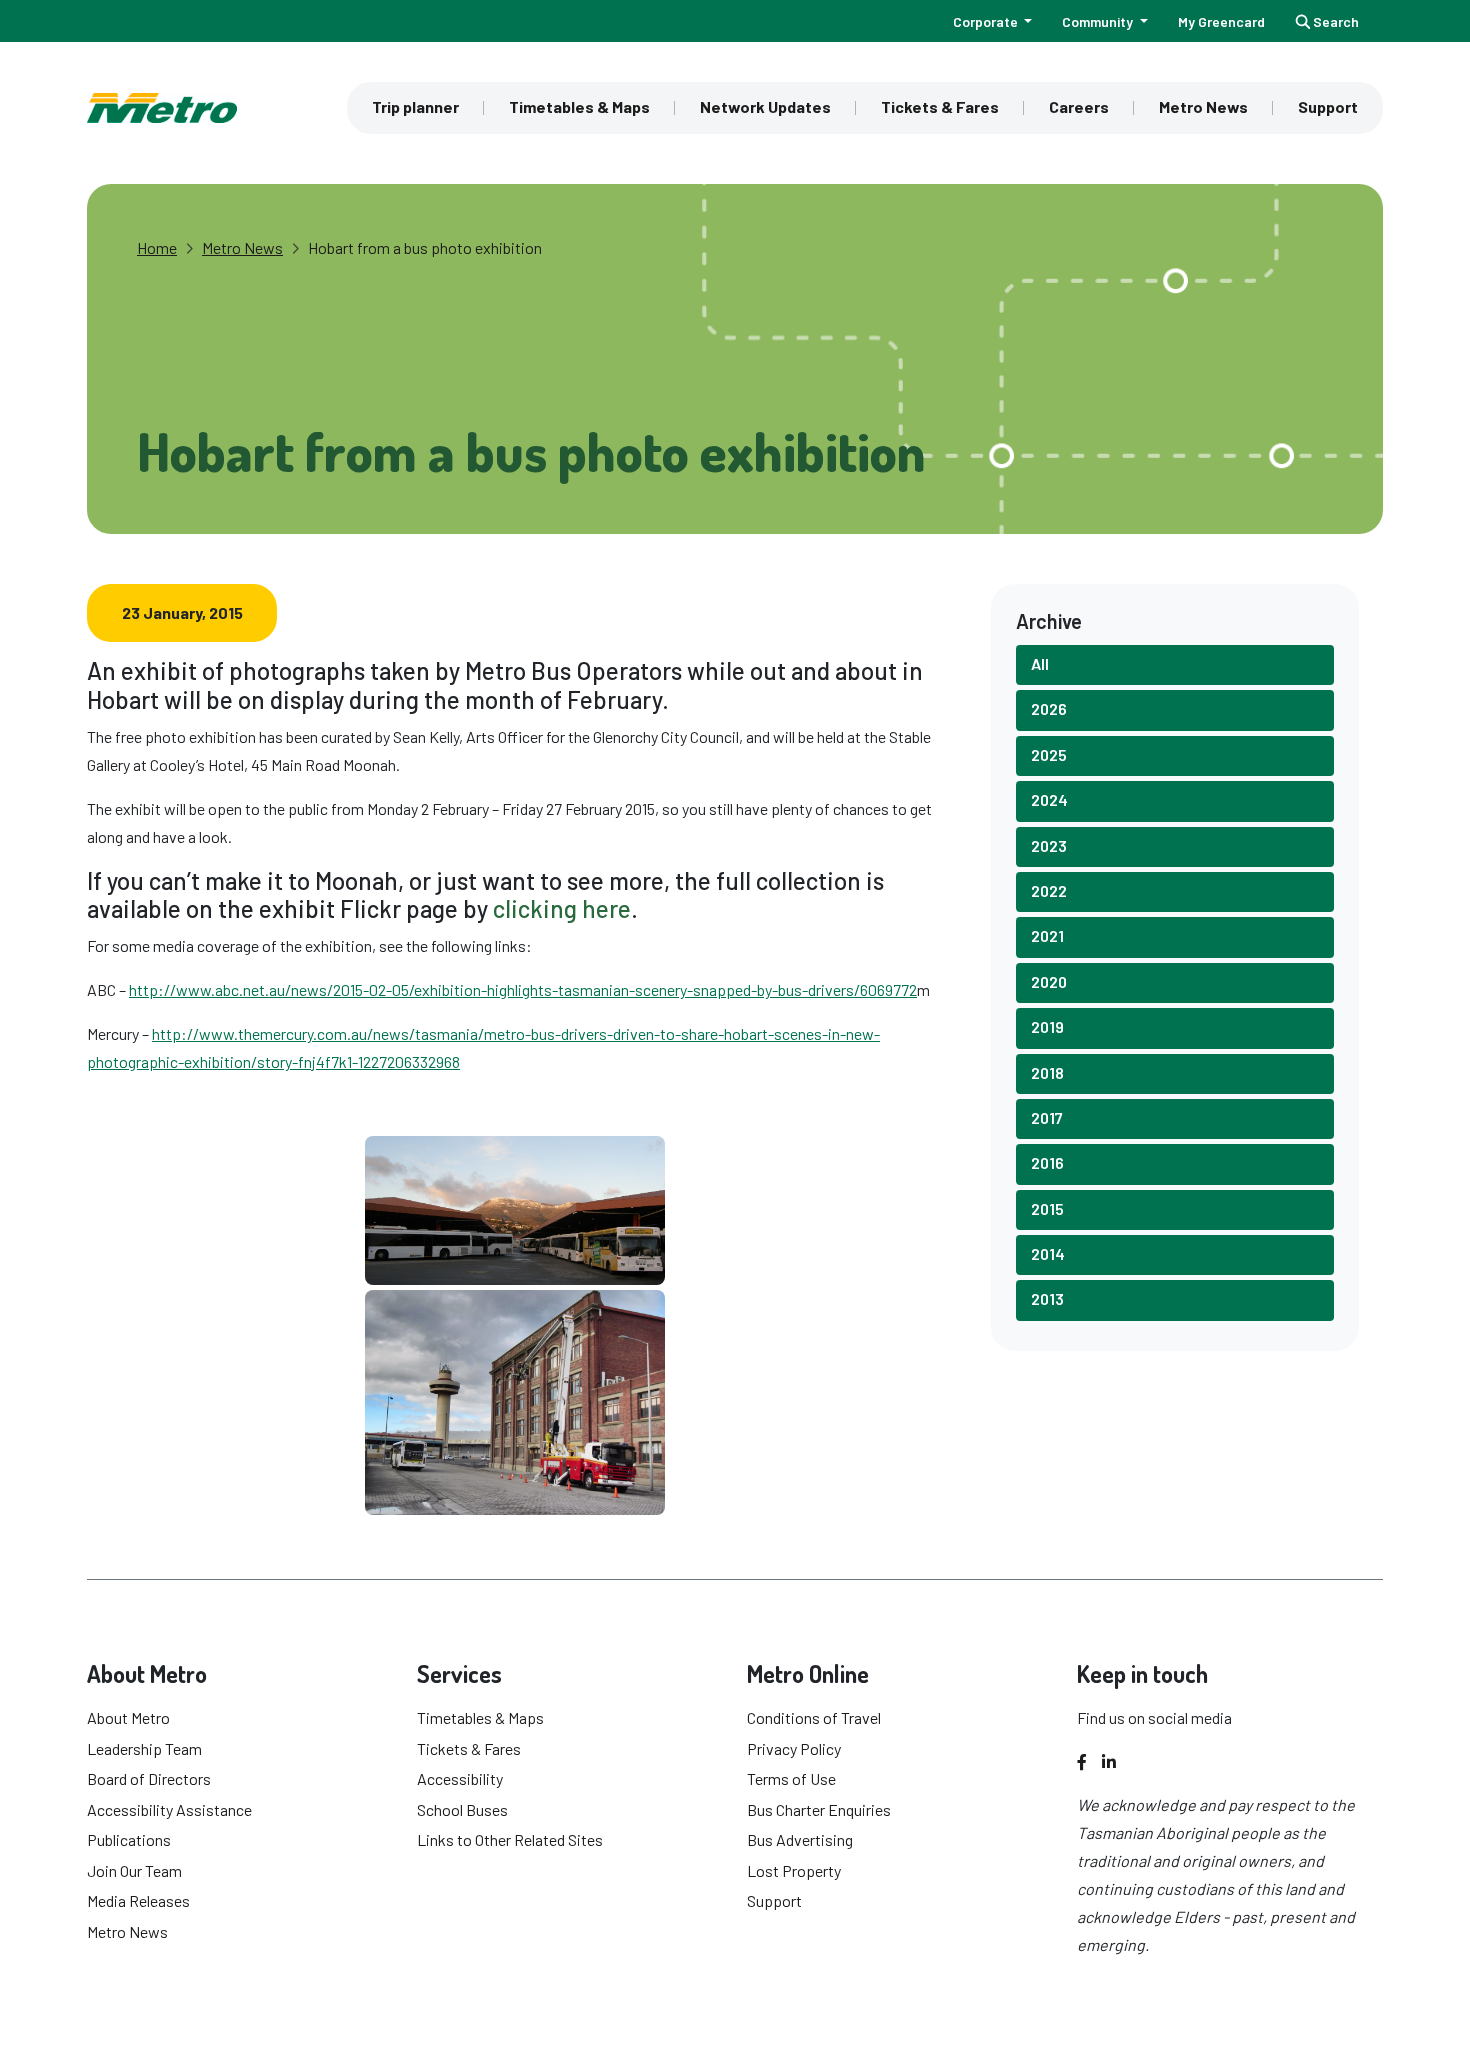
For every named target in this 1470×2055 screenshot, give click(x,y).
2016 (1047, 1162)
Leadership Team (144, 1748)
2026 (1049, 708)
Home (157, 247)
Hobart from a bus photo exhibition (425, 247)
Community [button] (1099, 21)
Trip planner (415, 106)
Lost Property (794, 1870)
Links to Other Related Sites (510, 1839)
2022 (1049, 890)
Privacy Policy (794, 1748)
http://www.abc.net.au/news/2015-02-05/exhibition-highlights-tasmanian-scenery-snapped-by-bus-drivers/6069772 (523, 989)
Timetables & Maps (579, 106)
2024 (1049, 799)
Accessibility (460, 1778)
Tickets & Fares (940, 106)
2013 (1047, 1298)
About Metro (128, 1717)
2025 (1049, 754)
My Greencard (1221, 21)
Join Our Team (134, 1870)
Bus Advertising (800, 1839)
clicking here (562, 908)
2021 (1047, 935)
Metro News (1203, 106)
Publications (129, 1839)
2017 (1047, 1117)
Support (1328, 106)
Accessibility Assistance (169, 1809)
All (1040, 663)
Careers (1079, 106)
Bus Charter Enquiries (819, 1809)
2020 (1049, 981)
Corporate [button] (987, 21)
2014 (1048, 1253)
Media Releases (138, 1900)
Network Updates (765, 106)
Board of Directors (149, 1778)
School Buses (462, 1809)
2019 (1047, 1026)
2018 (1047, 1072)
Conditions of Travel (814, 1717)
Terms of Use (791, 1778)
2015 (1047, 1208)
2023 (1049, 845)
